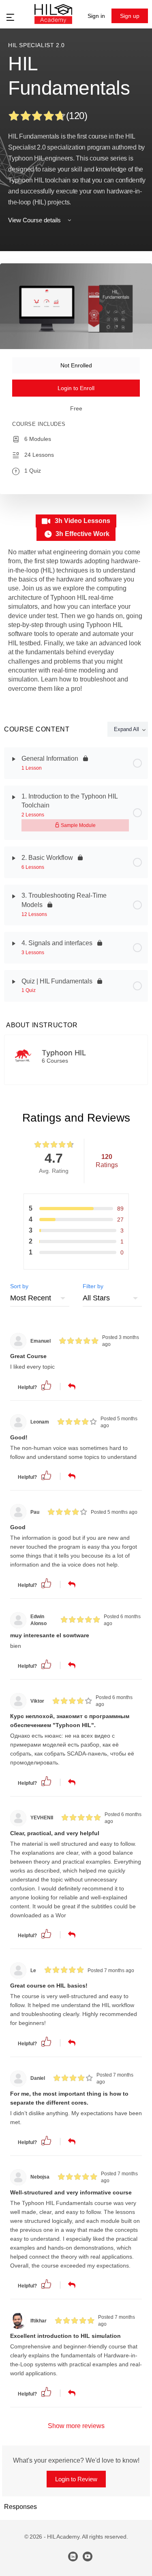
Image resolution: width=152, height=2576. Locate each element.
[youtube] (88, 2556)
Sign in (96, 16)
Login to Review (76, 2479)
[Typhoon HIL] (23, 1055)
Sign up (130, 16)
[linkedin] (73, 2556)
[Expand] (14, 759)
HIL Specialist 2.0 (36, 45)
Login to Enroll (76, 388)
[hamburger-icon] (9, 18)
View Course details (35, 220)
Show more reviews (76, 2426)
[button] (46, 1385)
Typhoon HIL (64, 1053)
